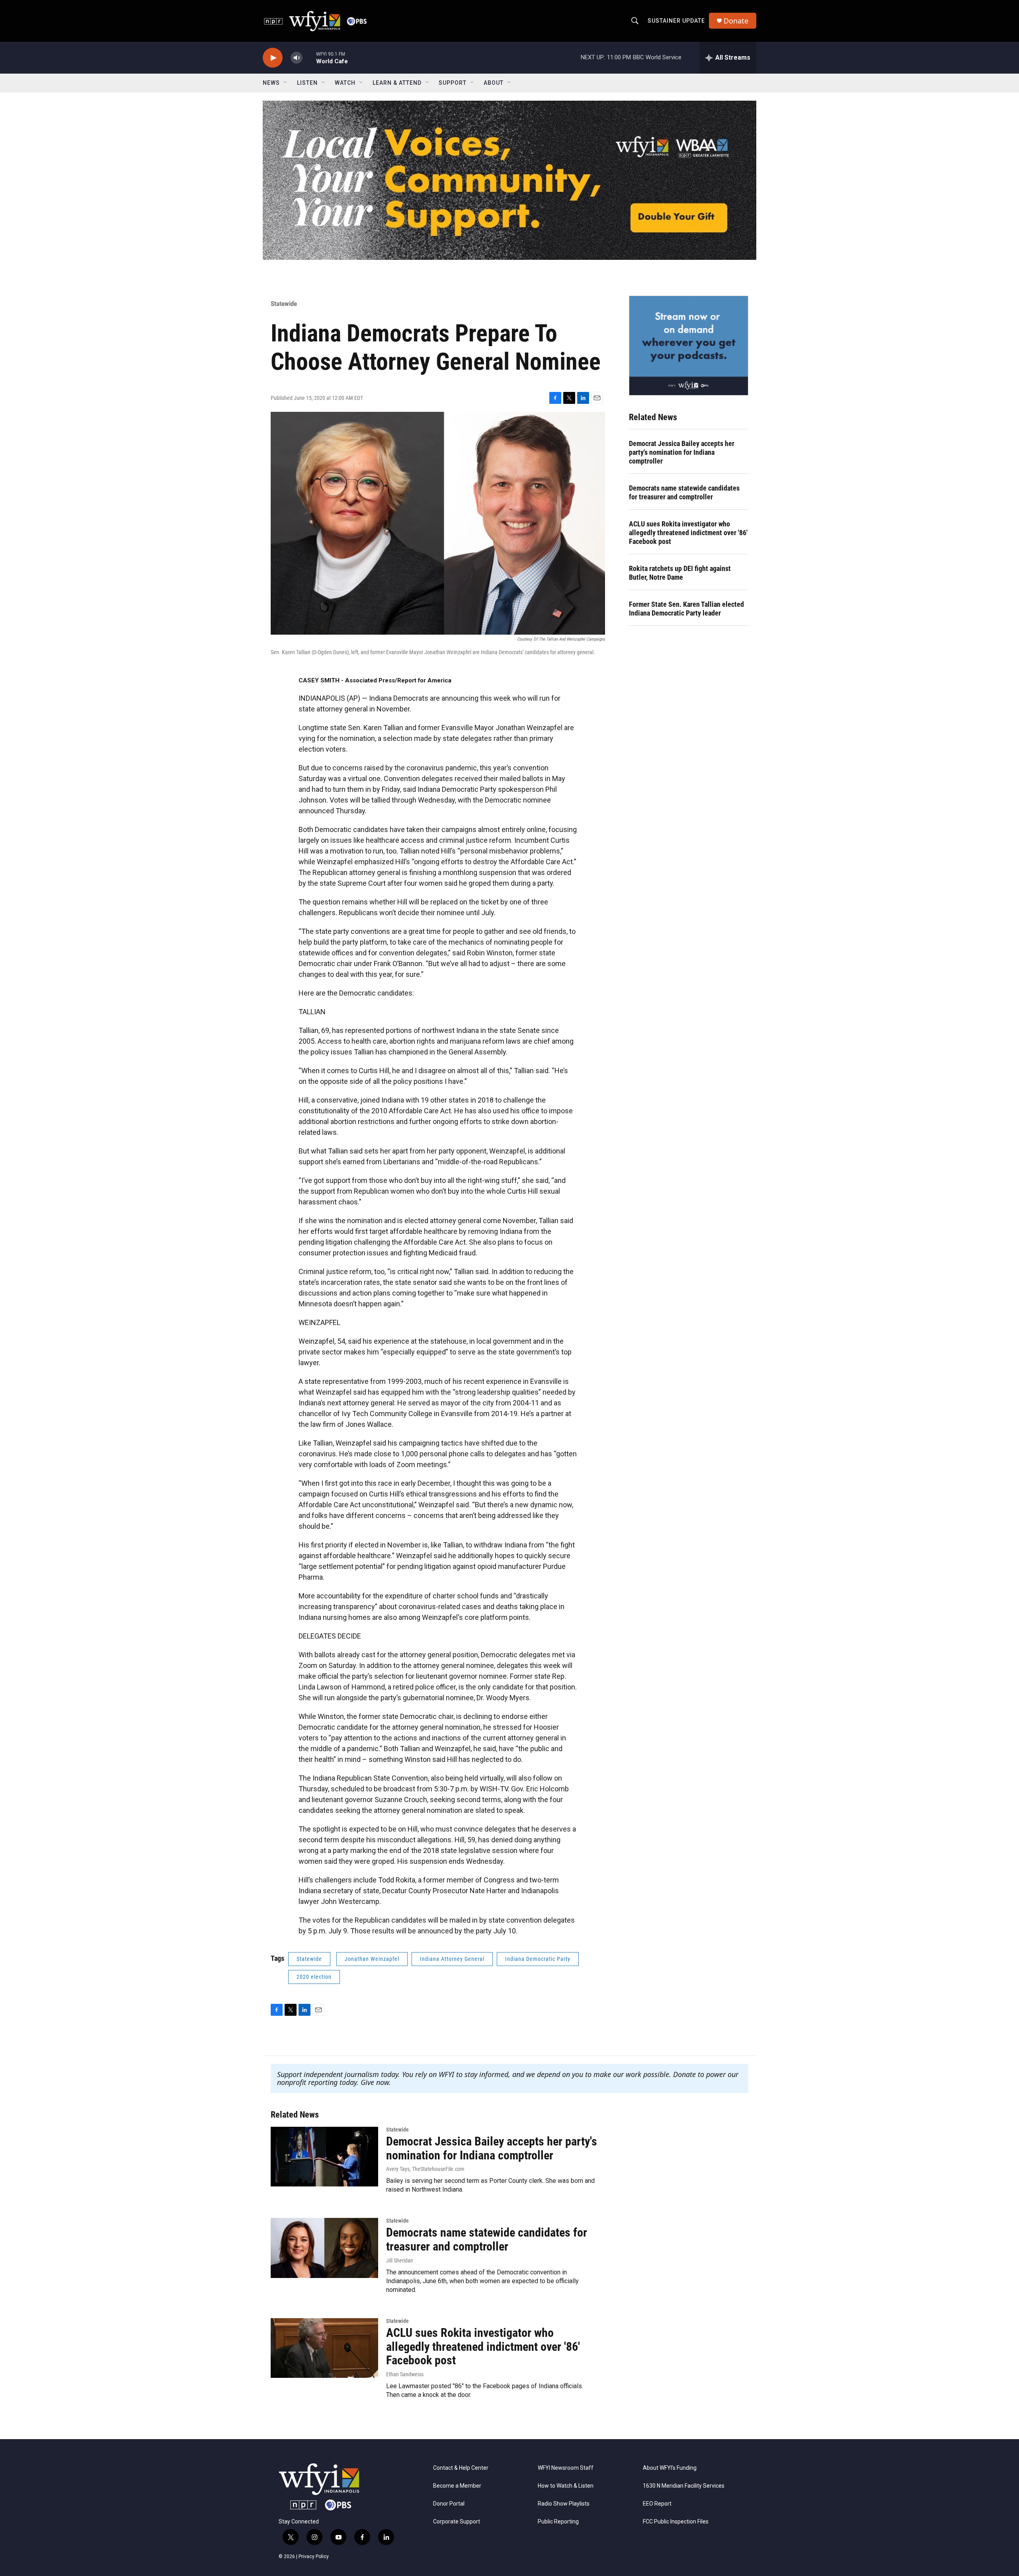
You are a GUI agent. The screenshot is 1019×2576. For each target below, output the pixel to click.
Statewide (284, 304)
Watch (345, 83)
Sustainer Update (676, 21)
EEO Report (657, 2504)
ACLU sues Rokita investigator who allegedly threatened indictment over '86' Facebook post (688, 533)
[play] (273, 58)
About (494, 83)
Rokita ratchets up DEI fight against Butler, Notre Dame (680, 573)
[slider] (309, 57)
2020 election (314, 1977)
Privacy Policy (314, 2557)
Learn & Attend (397, 83)
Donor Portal (449, 2504)
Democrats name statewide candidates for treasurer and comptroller (684, 492)
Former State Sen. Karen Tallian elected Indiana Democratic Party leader (686, 609)
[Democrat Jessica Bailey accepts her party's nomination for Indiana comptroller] (324, 2157)
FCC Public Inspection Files (676, 2522)
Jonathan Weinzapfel (372, 1959)
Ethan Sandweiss (405, 2374)
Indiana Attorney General (452, 1959)
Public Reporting (558, 2522)
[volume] (297, 58)
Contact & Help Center (461, 2468)
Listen (307, 83)
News (271, 83)
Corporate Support (457, 2522)
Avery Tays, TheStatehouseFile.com (425, 2169)
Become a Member (457, 2486)
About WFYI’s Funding (670, 2468)
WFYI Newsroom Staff (566, 2468)
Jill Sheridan (400, 2260)
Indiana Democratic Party (538, 1959)
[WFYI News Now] (689, 345)
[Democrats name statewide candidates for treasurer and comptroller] (324, 2248)
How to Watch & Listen (566, 2486)
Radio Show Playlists (564, 2504)
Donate (736, 21)
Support (453, 83)
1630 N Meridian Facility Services (684, 2486)
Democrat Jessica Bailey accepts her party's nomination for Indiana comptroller (682, 452)
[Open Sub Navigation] (286, 83)
